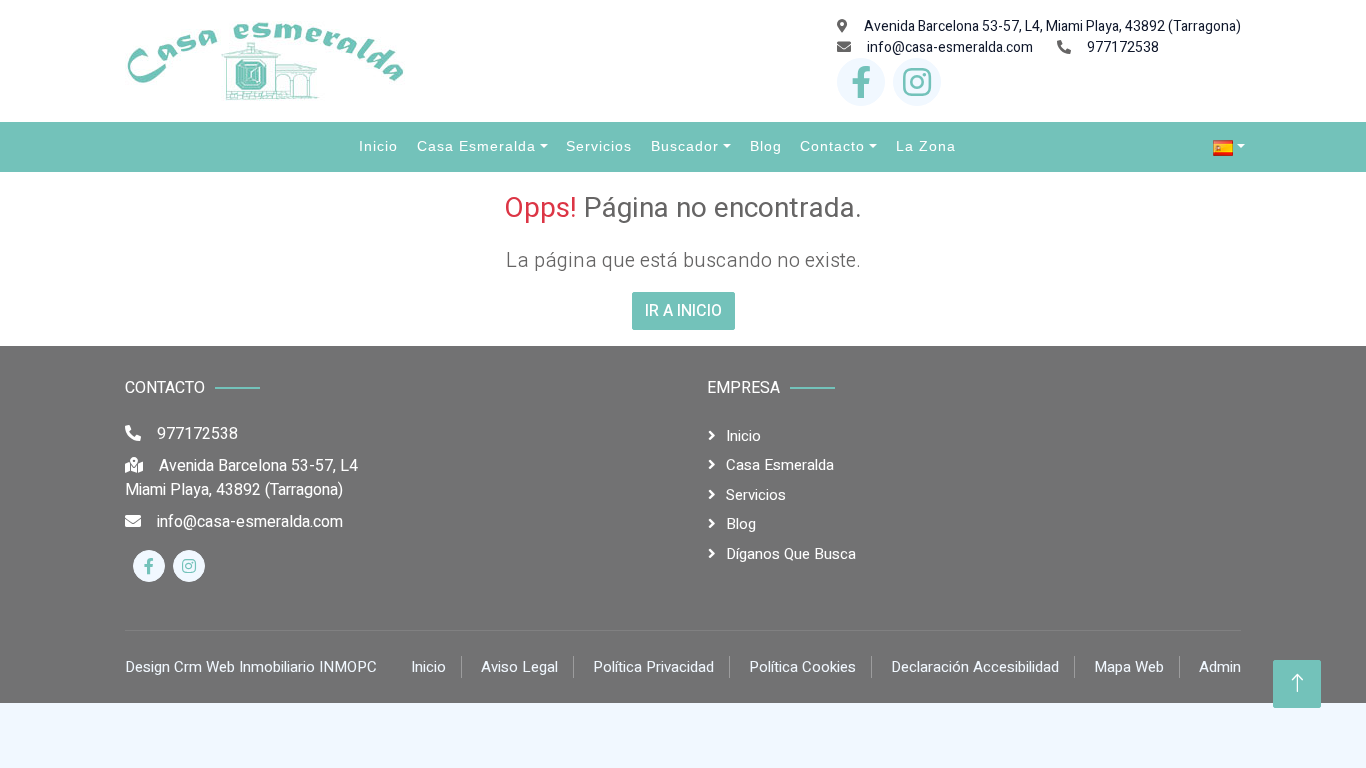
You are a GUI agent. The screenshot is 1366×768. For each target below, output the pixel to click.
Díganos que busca (791, 554)
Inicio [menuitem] (378, 146)
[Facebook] (861, 82)
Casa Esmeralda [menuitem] (476, 146)
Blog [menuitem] (766, 146)
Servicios (756, 495)
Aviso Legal (519, 667)
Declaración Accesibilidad (975, 667)
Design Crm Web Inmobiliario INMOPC (251, 667)
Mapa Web (1129, 667)
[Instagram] (917, 82)
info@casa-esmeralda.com (950, 47)
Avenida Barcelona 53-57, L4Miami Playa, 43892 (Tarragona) (241, 478)
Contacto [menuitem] (832, 146)
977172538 (1123, 47)
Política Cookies (802, 667)
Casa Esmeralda (780, 465)
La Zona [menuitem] (926, 146)
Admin (1220, 667)
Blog (741, 524)
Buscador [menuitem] (685, 146)
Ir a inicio (683, 311)
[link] (1229, 147)
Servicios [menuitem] (599, 146)
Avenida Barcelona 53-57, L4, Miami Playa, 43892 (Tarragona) (1052, 26)
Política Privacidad (653, 667)
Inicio (743, 436)
